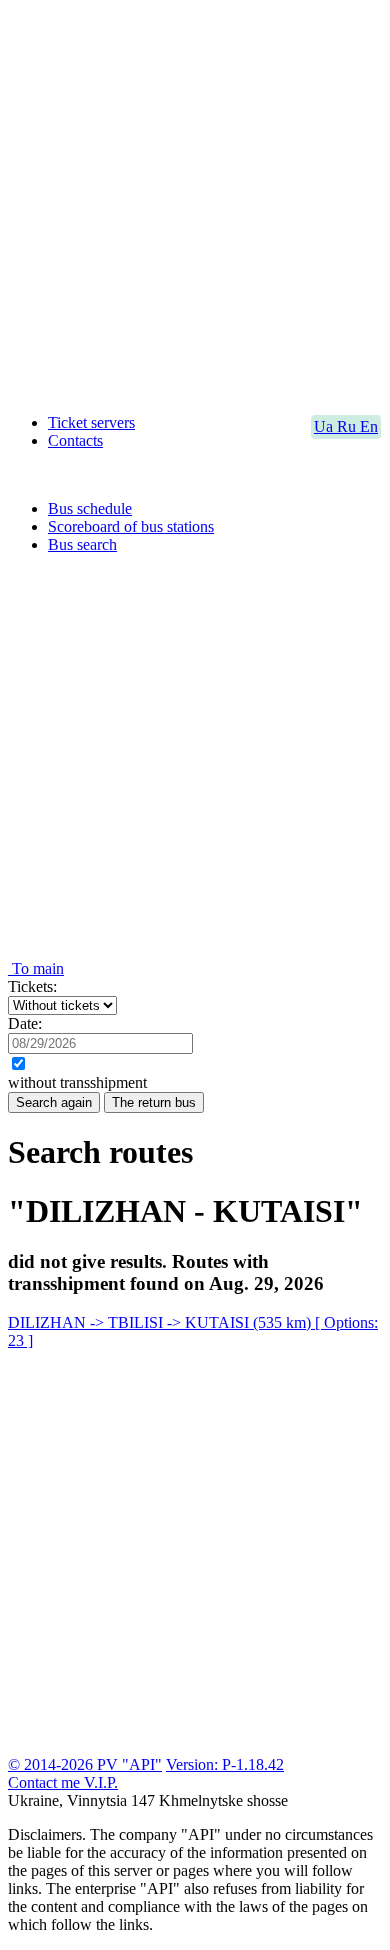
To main (36, 968)
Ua (325, 426)
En (369, 426)
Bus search (82, 544)
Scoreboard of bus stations (131, 526)
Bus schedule (90, 508)
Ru (348, 426)
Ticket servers (91, 422)
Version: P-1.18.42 (225, 1764)
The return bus (154, 1102)
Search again (54, 1102)
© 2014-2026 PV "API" (85, 1764)
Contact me (46, 1782)
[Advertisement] (195, 203)
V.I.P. (101, 1782)
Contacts (75, 440)
